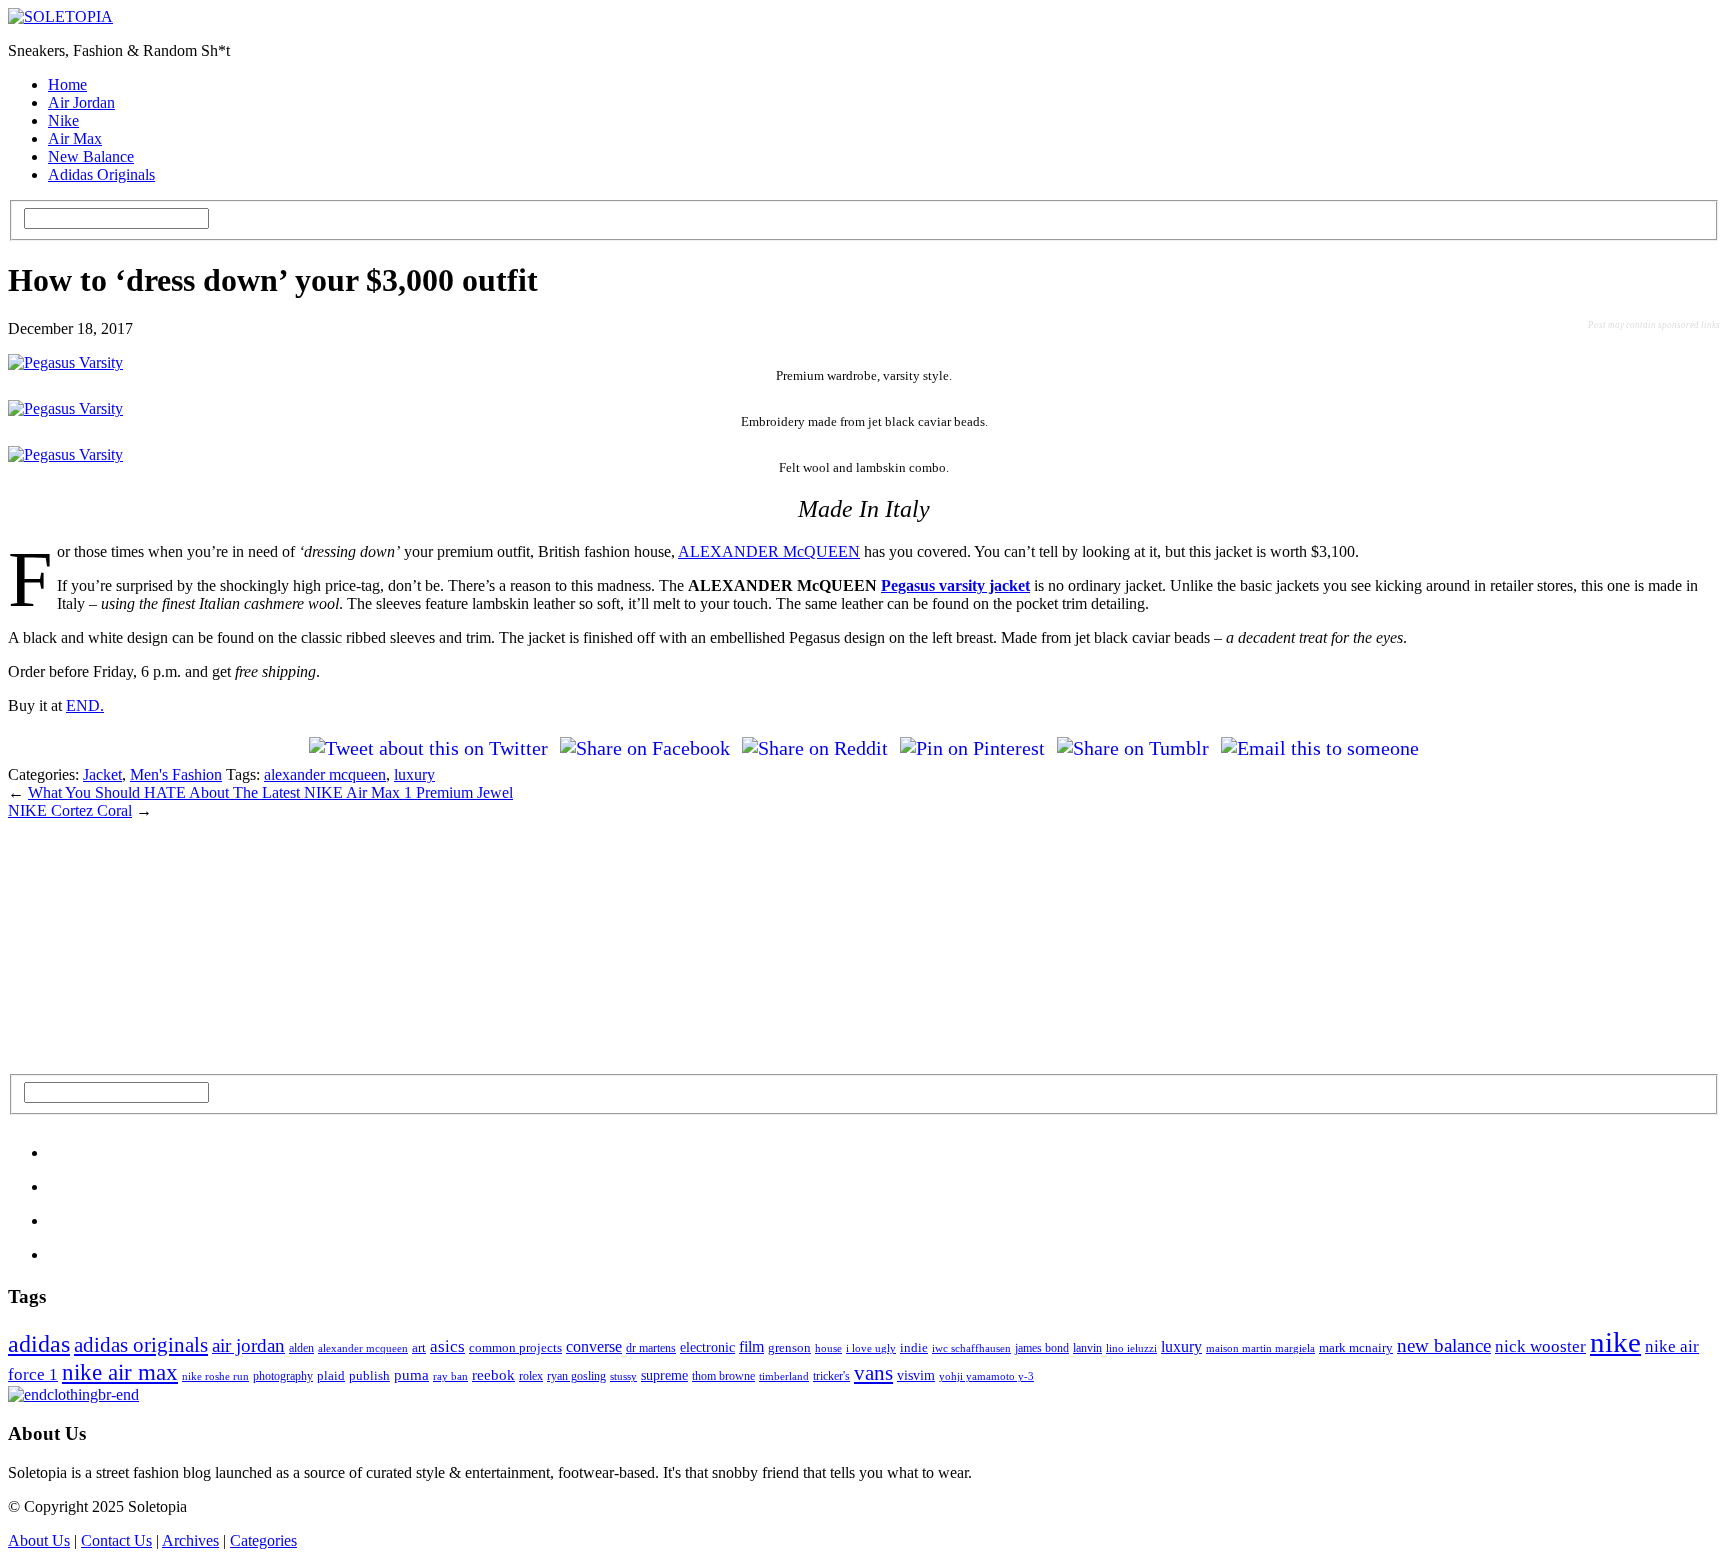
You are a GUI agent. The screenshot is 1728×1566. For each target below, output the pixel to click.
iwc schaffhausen (971, 1348)
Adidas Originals (101, 174)
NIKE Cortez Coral (70, 810)
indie (914, 1347)
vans (873, 1373)
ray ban (450, 1376)
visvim (916, 1375)
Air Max (75, 138)
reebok (493, 1374)
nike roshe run (215, 1376)
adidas (39, 1344)
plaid (331, 1375)
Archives (190, 1540)
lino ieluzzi (1131, 1348)
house (828, 1348)
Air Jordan (81, 102)
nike (1615, 1342)
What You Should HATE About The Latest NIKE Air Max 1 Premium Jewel (270, 792)
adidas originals (141, 1345)
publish (369, 1375)
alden (301, 1348)
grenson (789, 1348)
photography (283, 1376)
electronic (707, 1347)
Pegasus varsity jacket (955, 585)
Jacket (102, 774)
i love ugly (871, 1348)
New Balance (91, 156)
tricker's (831, 1376)
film (751, 1346)
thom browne (723, 1376)
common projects (515, 1347)
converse (594, 1346)
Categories (263, 1540)
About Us (39, 1540)
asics (447, 1346)
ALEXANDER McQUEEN (769, 551)
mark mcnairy (1356, 1347)
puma (411, 1375)
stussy (623, 1376)
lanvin (1087, 1348)
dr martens (651, 1348)
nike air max (120, 1372)
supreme (664, 1375)
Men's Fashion (176, 774)
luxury (414, 774)
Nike (63, 120)
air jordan (248, 1345)
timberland (784, 1376)
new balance (1444, 1345)
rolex (531, 1376)
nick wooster (1540, 1346)
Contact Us (116, 1540)
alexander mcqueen (325, 774)
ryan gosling (576, 1376)
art (419, 1347)
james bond (1042, 1348)
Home (67, 84)
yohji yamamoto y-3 (986, 1376)
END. (85, 705)
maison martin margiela (1260, 1348)
